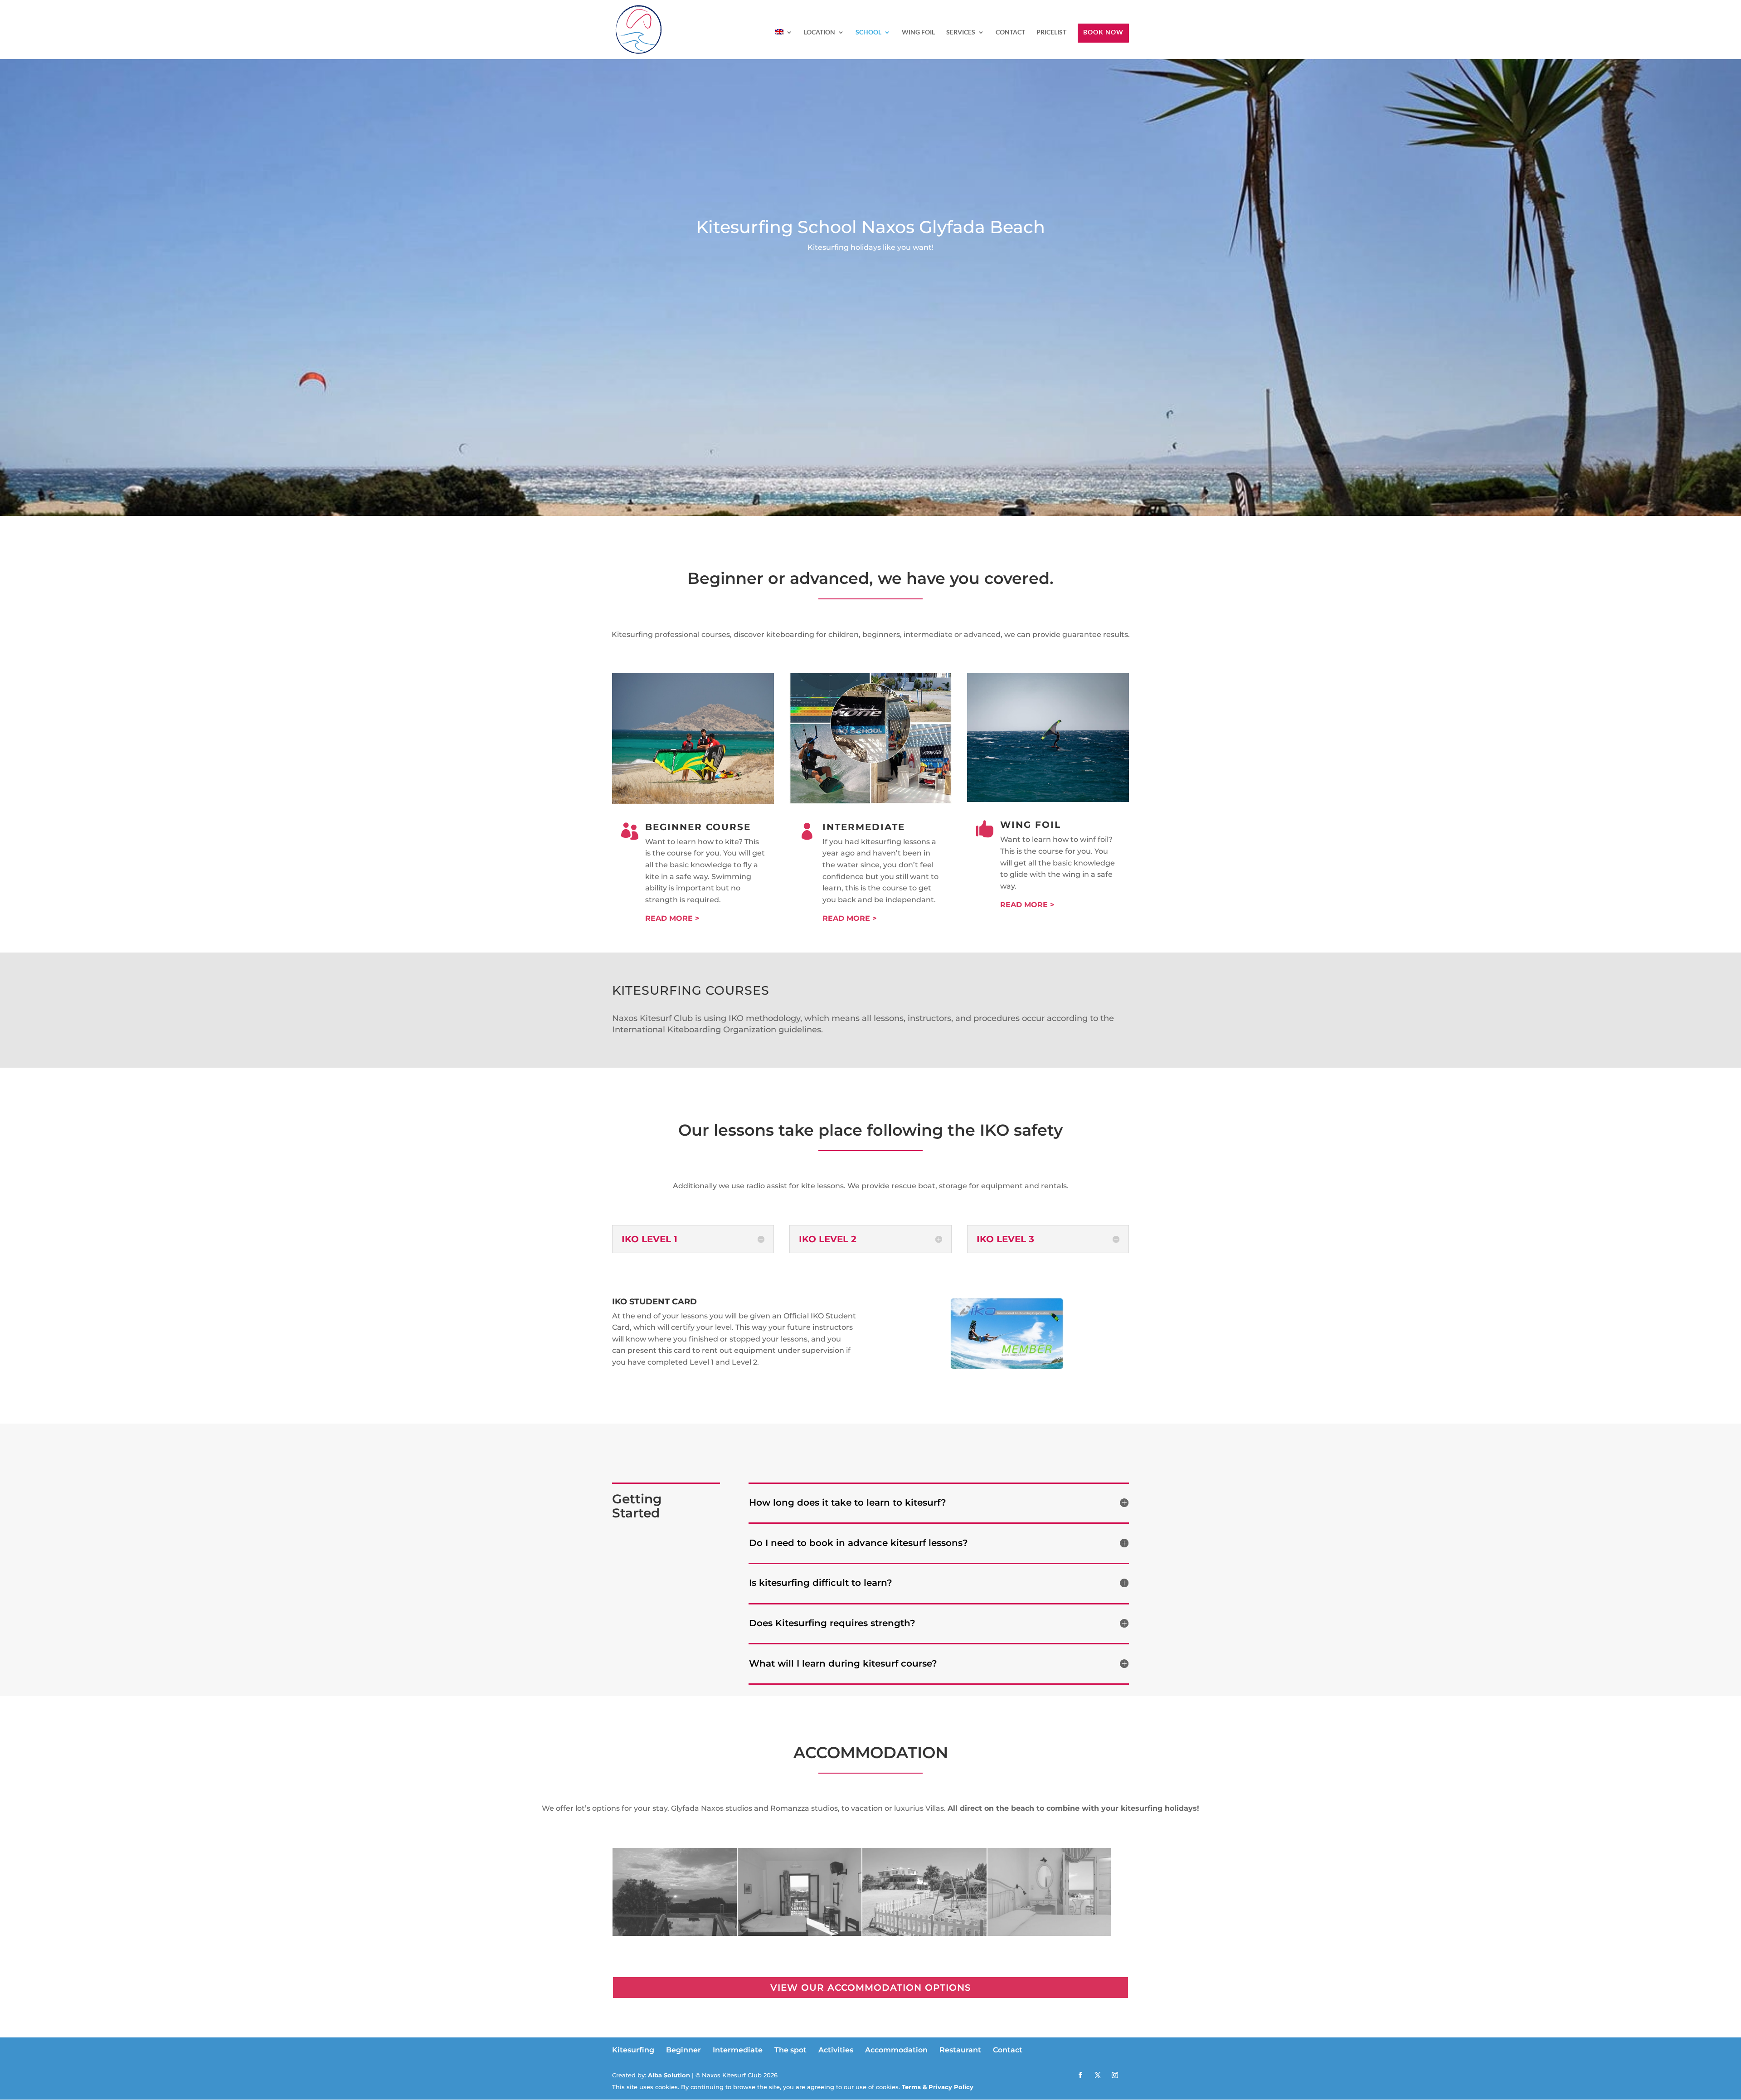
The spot (790, 2050)
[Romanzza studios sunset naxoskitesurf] (675, 1933)
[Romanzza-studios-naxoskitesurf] (800, 1933)
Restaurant (960, 2050)
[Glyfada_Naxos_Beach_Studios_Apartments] (924, 1933)
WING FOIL (918, 32)
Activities (836, 2050)
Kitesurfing (633, 2050)
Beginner (683, 2050)
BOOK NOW (1103, 32)
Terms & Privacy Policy (937, 2087)
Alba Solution (669, 2075)
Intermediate (738, 2050)
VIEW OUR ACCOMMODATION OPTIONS (871, 1988)
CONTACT (1010, 32)
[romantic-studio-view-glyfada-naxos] (1050, 1933)
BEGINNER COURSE (698, 827)
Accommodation (896, 2050)
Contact (1008, 2050)
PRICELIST (1051, 32)
